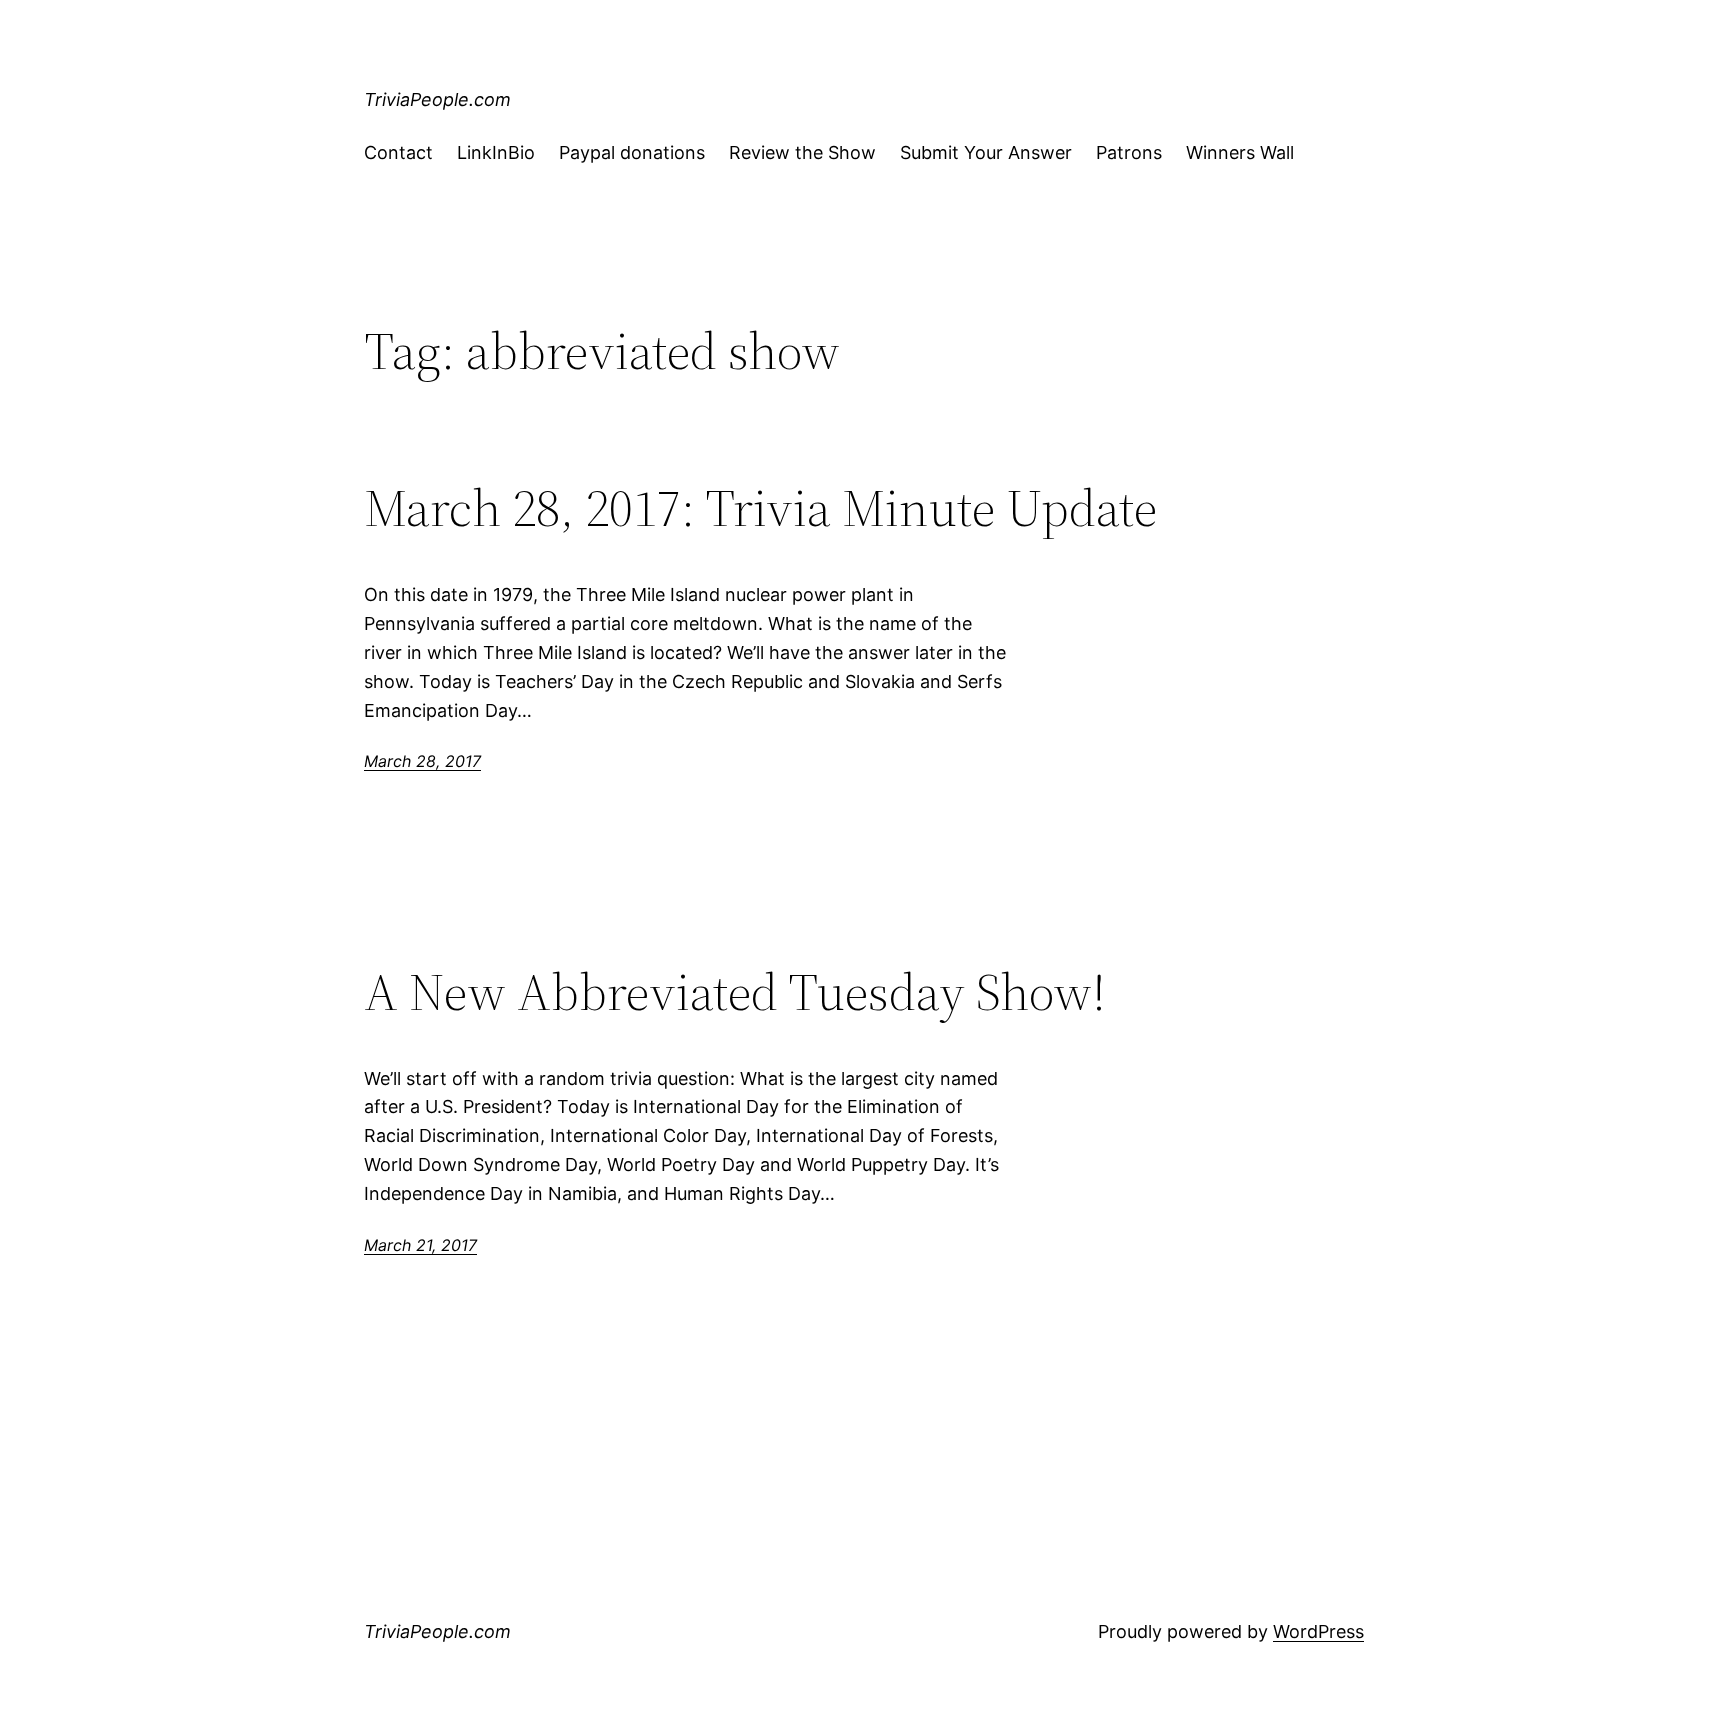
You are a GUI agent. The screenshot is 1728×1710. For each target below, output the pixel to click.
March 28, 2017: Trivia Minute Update (760, 508)
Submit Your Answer (986, 152)
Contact (398, 152)
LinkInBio (496, 152)
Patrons (1129, 152)
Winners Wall (1240, 152)
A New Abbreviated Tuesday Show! (735, 992)
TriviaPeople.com (437, 99)
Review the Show (802, 152)
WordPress (1318, 1631)
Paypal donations (632, 152)
